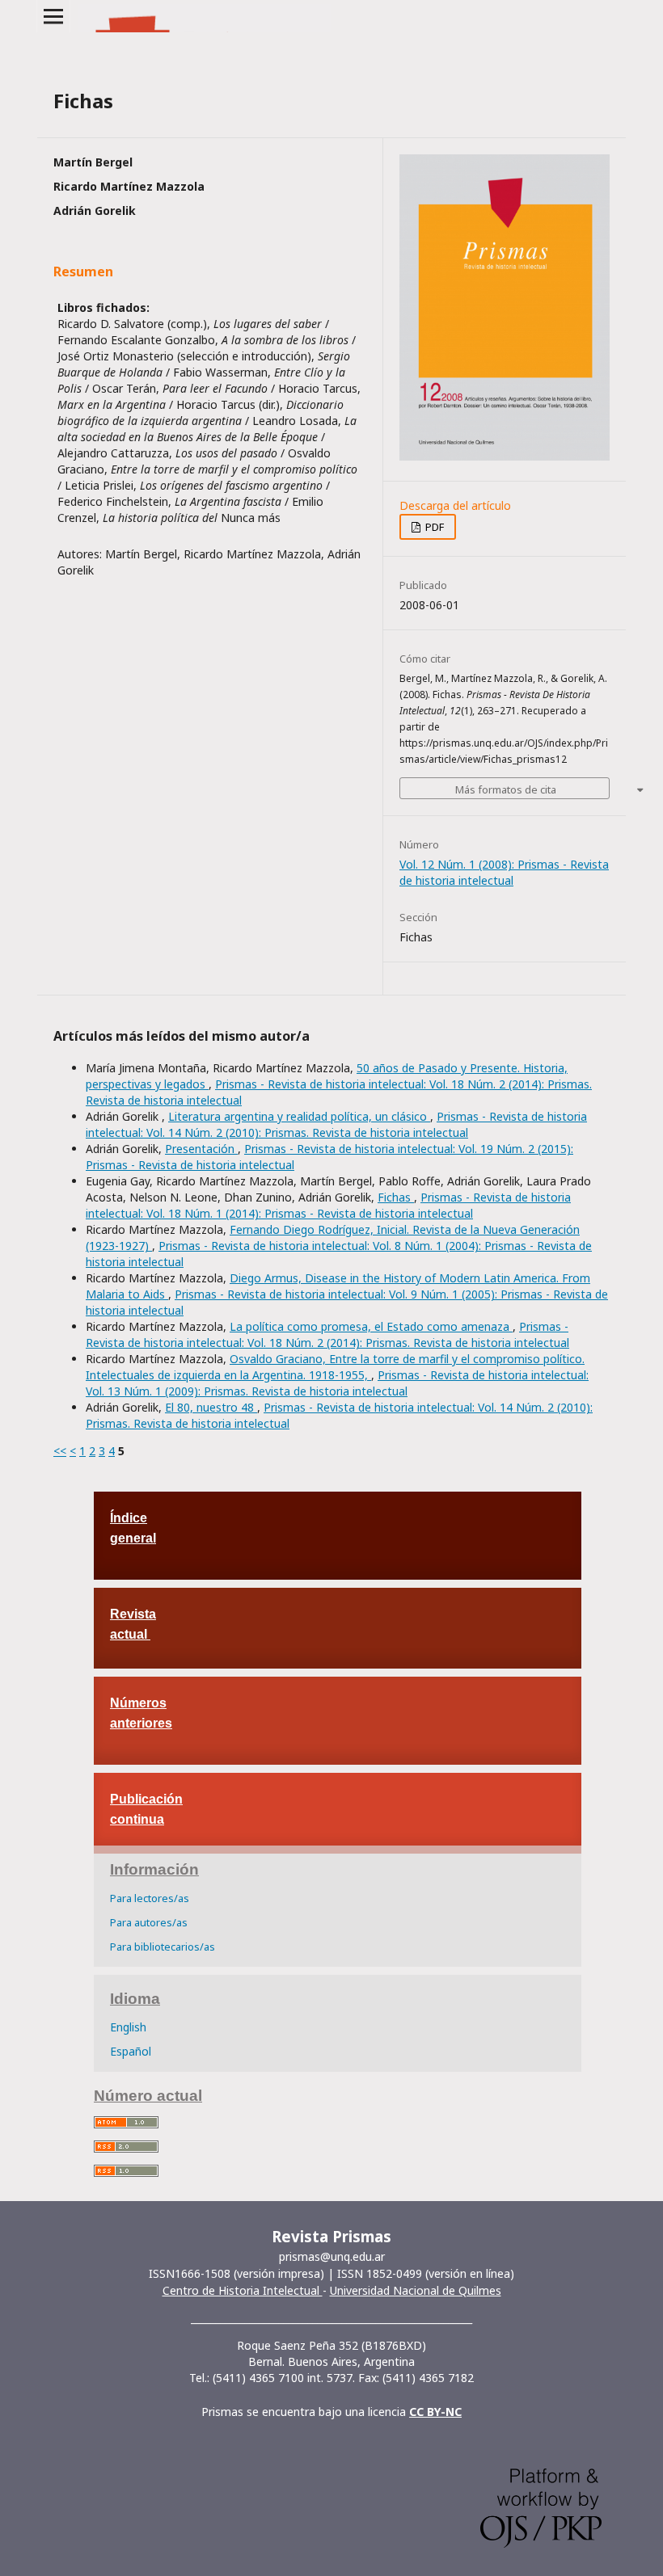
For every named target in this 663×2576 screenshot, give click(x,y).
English (128, 2027)
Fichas (396, 1197)
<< (60, 1451)
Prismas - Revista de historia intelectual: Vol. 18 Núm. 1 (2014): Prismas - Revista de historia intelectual (328, 1205)
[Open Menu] (53, 16)
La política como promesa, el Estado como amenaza (371, 1326)
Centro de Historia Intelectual (243, 2290)
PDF (433, 527)
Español (131, 2051)
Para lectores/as (150, 1898)
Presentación (201, 1149)
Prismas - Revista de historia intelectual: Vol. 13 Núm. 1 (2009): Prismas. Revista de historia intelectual (337, 1383)
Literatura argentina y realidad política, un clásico (299, 1116)
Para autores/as (149, 1922)
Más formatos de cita (506, 789)
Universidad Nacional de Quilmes (416, 2290)
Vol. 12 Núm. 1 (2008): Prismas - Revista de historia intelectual (504, 872)
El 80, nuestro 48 (211, 1407)
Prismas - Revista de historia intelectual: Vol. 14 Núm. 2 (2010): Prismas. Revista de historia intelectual (336, 1124)
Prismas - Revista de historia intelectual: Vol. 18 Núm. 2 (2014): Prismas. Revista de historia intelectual (327, 1334)
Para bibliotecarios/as (163, 1947)
